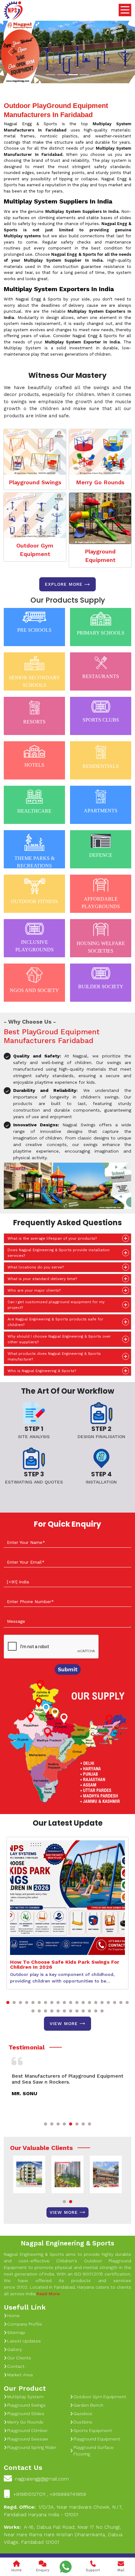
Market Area (20, 2375)
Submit (68, 1669)
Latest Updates (24, 2341)
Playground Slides (26, 2414)
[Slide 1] (51, 75)
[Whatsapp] (66, 2567)
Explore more (64, 584)
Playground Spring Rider (32, 2447)
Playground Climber (27, 2430)
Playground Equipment (100, 556)
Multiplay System (25, 2397)
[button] (8, 2003)
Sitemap (16, 2332)
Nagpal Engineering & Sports (67, 2243)
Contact (16, 2366)
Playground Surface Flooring (94, 2451)
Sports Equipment (93, 2430)
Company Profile (25, 2324)
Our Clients (19, 2358)
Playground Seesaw (28, 2439)
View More (64, 2023)
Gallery (15, 2349)
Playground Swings (35, 482)
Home (13, 2316)
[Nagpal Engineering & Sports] (13, 11)
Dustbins (83, 2422)
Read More (48, 2294)
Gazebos (83, 2414)
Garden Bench (88, 2405)
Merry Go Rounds (100, 482)
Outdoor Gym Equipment (35, 550)
